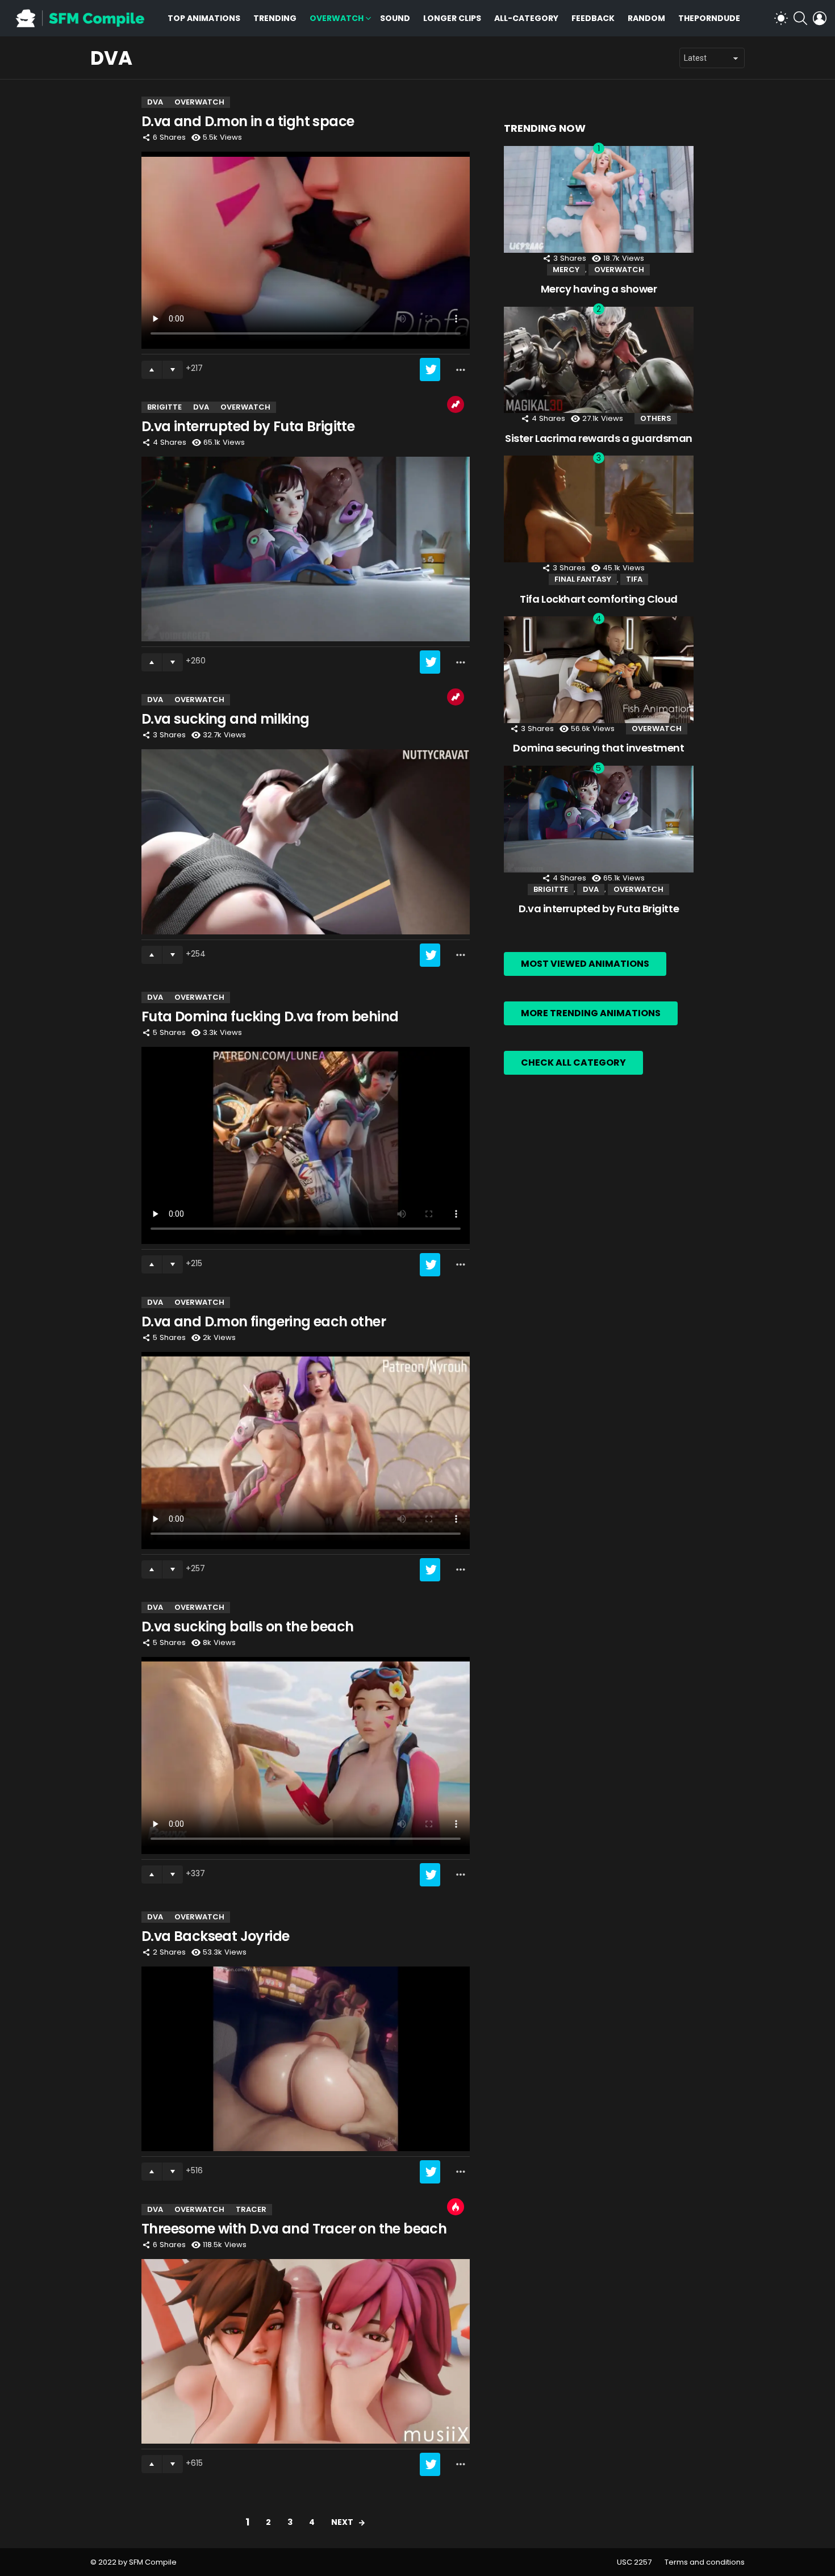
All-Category (526, 18)
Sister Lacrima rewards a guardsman (599, 438)
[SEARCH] (800, 18)
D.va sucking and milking (226, 719)
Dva (155, 102)
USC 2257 (634, 2562)
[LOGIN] (820, 18)
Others (656, 418)
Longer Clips (452, 18)
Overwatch (337, 18)
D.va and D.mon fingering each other (264, 1322)
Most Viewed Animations (585, 964)
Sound (395, 18)
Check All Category (573, 1062)
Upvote (152, 370)
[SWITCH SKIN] (781, 18)
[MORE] (461, 370)
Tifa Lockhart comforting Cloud (599, 599)
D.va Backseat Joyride (215, 1936)
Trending (275, 18)
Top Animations (204, 18)
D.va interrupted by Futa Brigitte (248, 426)
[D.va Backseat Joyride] (306, 2059)
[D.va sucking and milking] (306, 842)
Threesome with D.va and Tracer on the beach (294, 2229)
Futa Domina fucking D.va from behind (270, 1016)
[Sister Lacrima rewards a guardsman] (599, 360)
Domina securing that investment (598, 748)
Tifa (634, 579)
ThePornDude (709, 18)
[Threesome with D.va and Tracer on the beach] (306, 2351)
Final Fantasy (583, 579)
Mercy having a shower (599, 289)
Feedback (593, 18)
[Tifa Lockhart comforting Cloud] (599, 509)
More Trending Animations (591, 1013)
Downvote (173, 370)
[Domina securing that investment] (599, 670)
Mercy (566, 270)
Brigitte (164, 407)
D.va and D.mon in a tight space (248, 121)
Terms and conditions (705, 2562)
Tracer (251, 2209)
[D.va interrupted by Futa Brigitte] (306, 549)
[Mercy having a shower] (599, 199)
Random (646, 18)
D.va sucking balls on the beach (247, 1627)
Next (342, 2522)
